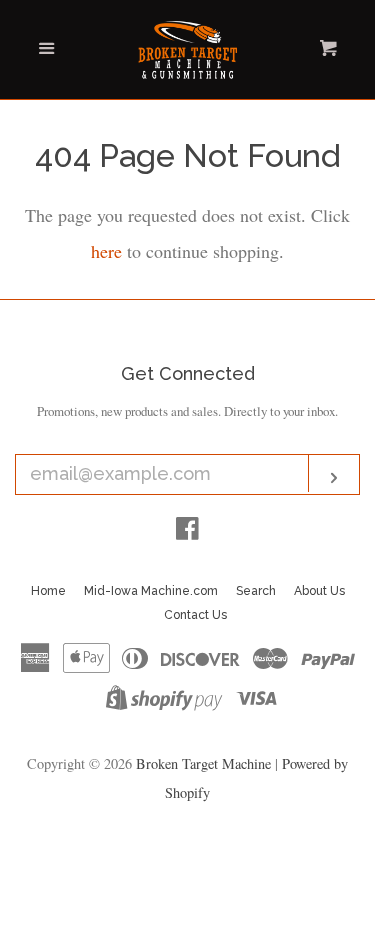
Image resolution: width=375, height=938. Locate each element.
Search (256, 591)
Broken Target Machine (203, 763)
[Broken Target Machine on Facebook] (187, 531)
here (106, 251)
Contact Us (195, 615)
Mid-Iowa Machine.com (151, 591)
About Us (319, 591)
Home (48, 591)
